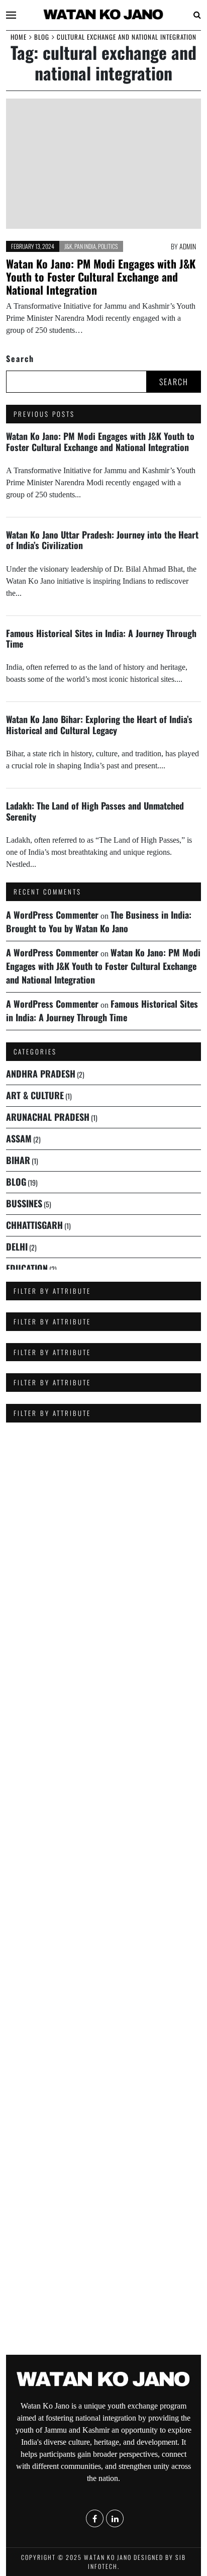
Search (20, 359)
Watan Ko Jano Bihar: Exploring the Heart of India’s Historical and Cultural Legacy (99, 724)
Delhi (17, 1247)
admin (188, 246)
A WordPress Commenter (52, 915)
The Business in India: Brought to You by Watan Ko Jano (99, 921)
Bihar (18, 1160)
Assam (19, 1138)
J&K (68, 246)
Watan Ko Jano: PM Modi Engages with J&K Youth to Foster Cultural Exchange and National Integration (101, 277)
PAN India (85, 246)
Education (27, 1268)
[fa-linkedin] (115, 2366)
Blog (16, 1182)
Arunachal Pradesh (48, 1117)
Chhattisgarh (34, 1225)
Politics (108, 246)
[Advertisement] (103, 1742)
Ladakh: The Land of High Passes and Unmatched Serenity (95, 811)
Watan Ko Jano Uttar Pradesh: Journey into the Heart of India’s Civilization (102, 540)
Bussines (24, 1203)
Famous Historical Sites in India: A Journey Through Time (101, 638)
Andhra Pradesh (41, 1074)
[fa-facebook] (95, 2366)
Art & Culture (35, 1095)
